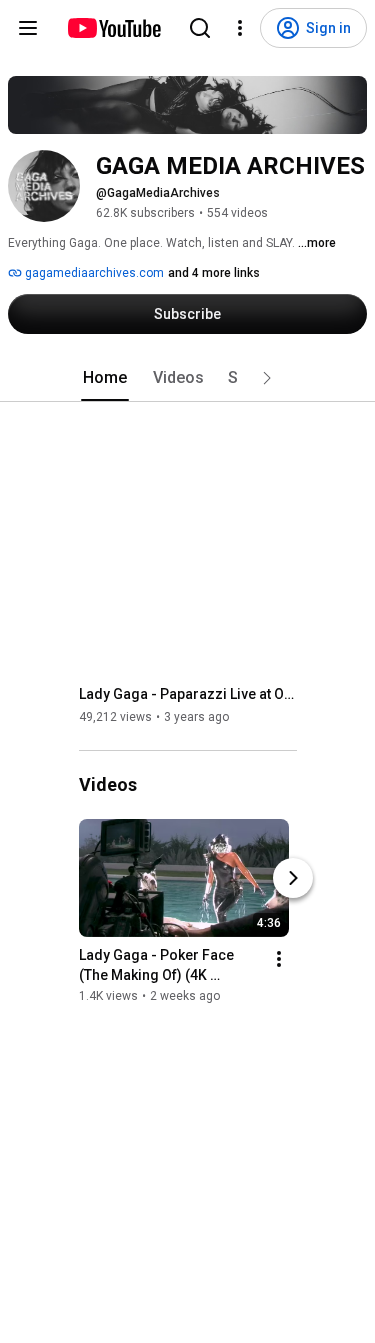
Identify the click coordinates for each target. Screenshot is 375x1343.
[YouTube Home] (113, 28)
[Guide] (28, 28)
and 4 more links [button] (214, 273)
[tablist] (188, 378)
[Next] (293, 878)
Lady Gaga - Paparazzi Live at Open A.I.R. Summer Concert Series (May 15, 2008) (188, 694)
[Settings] (240, 28)
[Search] (200, 28)
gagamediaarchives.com (93, 273)
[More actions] (279, 959)
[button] (267, 378)
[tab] (105, 378)
